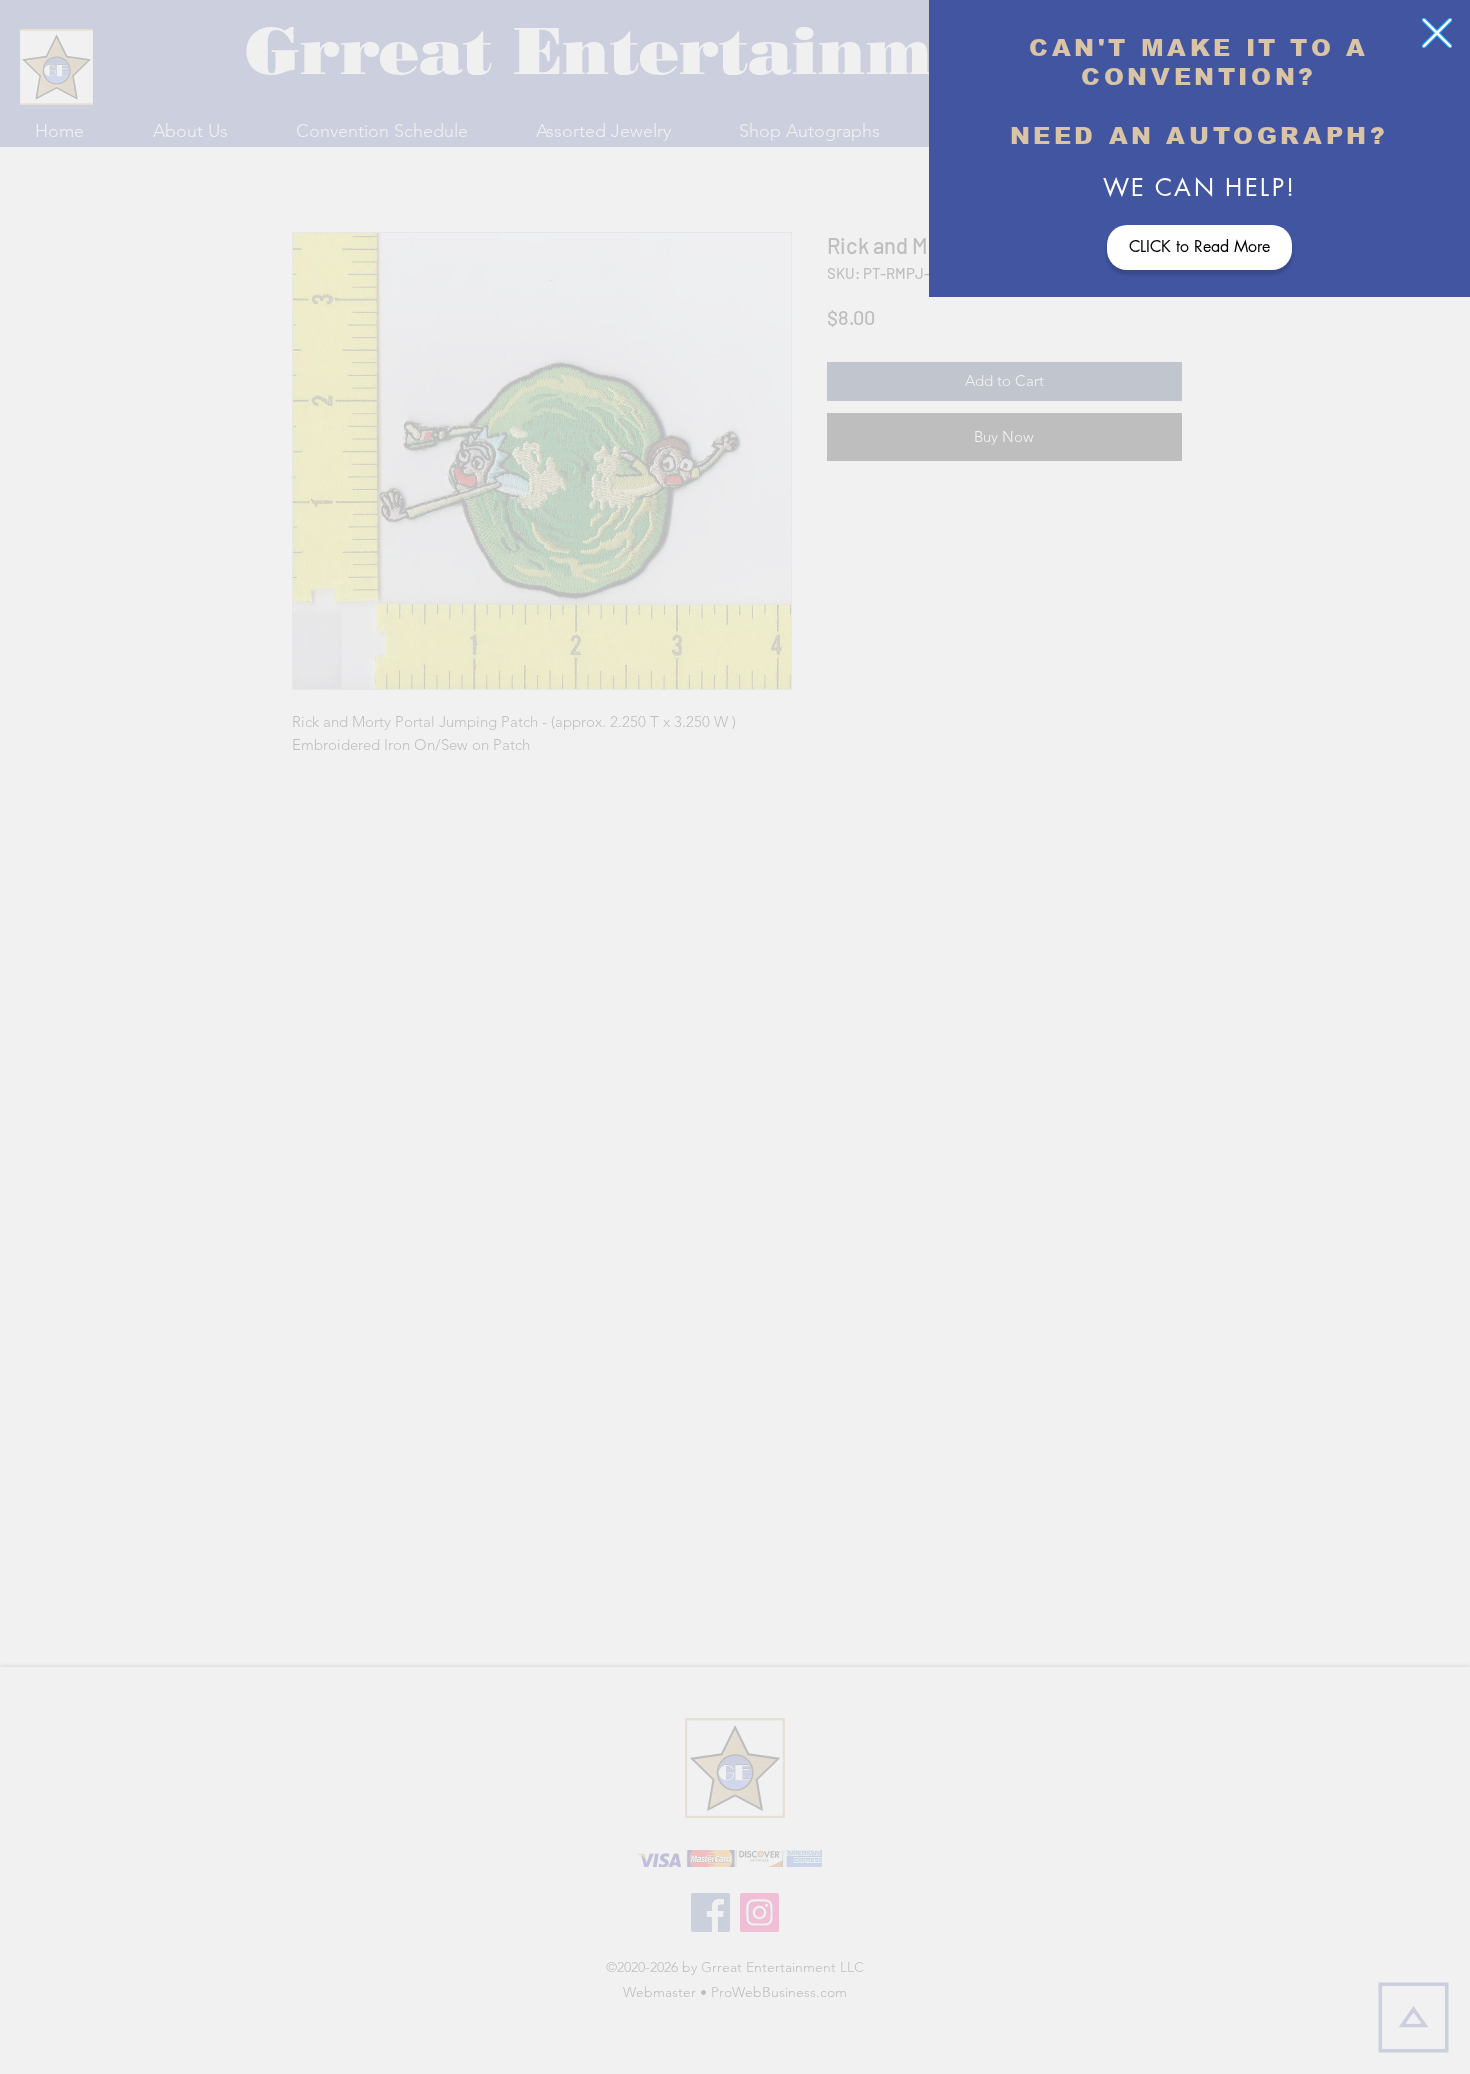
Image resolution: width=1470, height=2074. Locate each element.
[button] (1437, 33)
